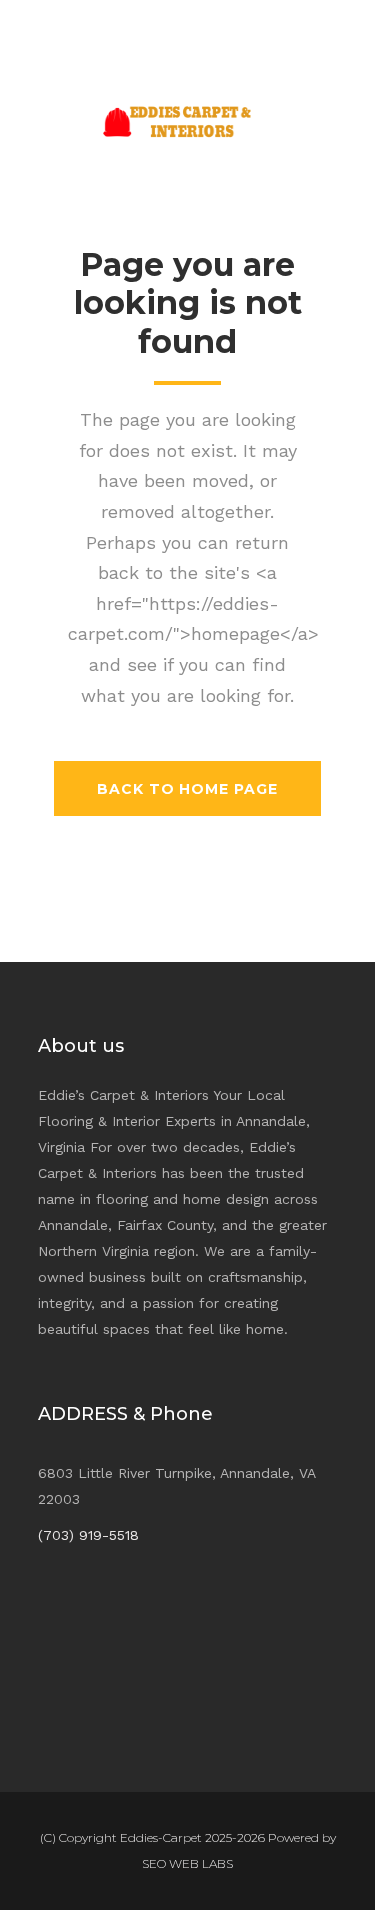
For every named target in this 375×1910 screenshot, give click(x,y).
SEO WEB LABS (187, 1863)
